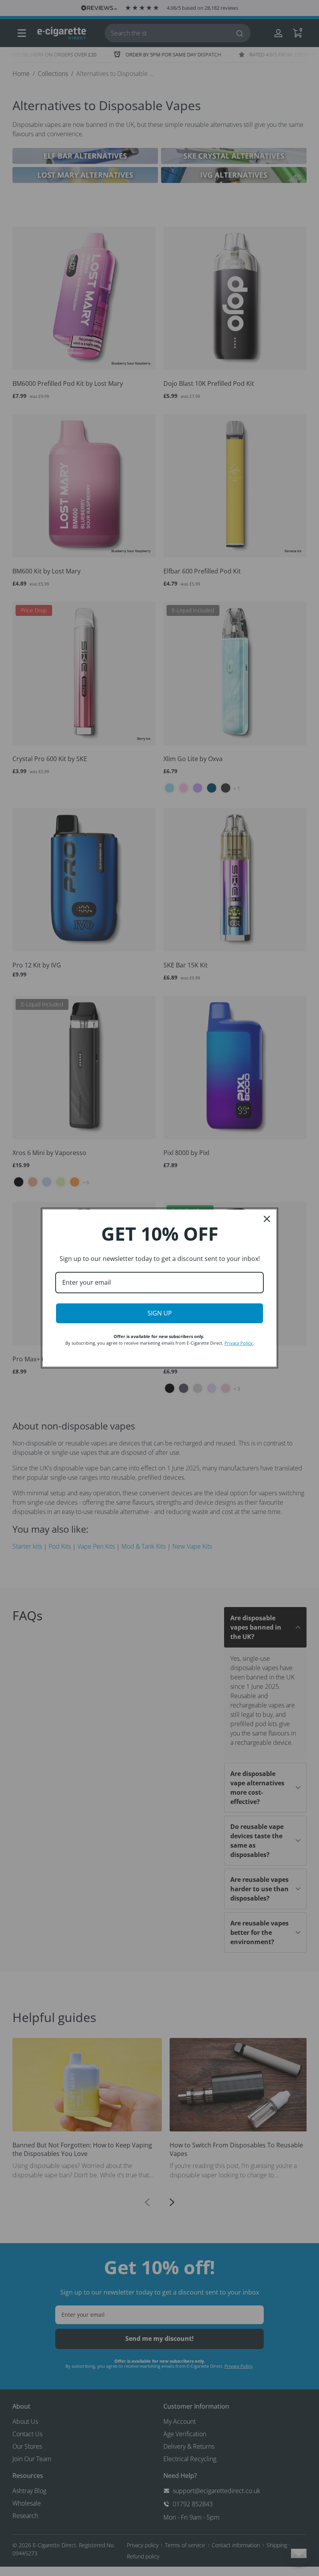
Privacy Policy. (239, 1343)
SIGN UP (160, 1313)
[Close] (267, 1219)
